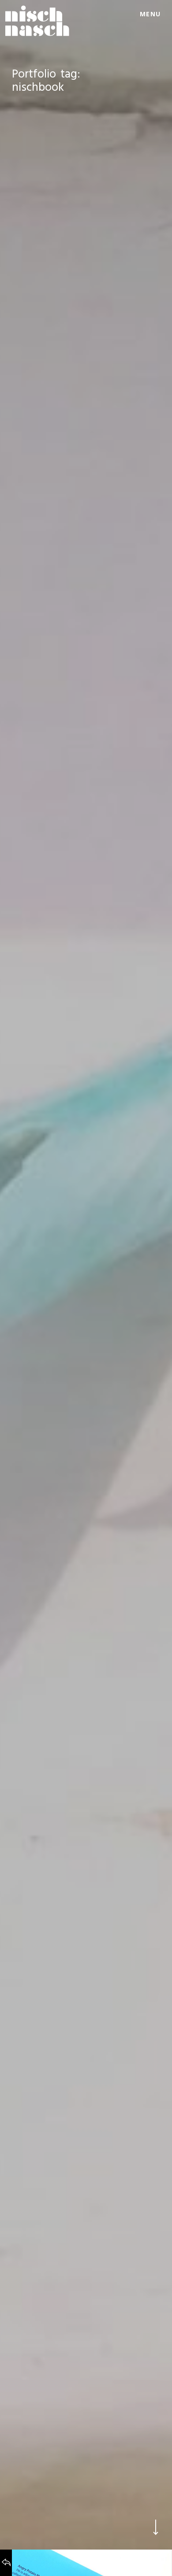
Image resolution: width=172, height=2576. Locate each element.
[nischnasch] (37, 21)
